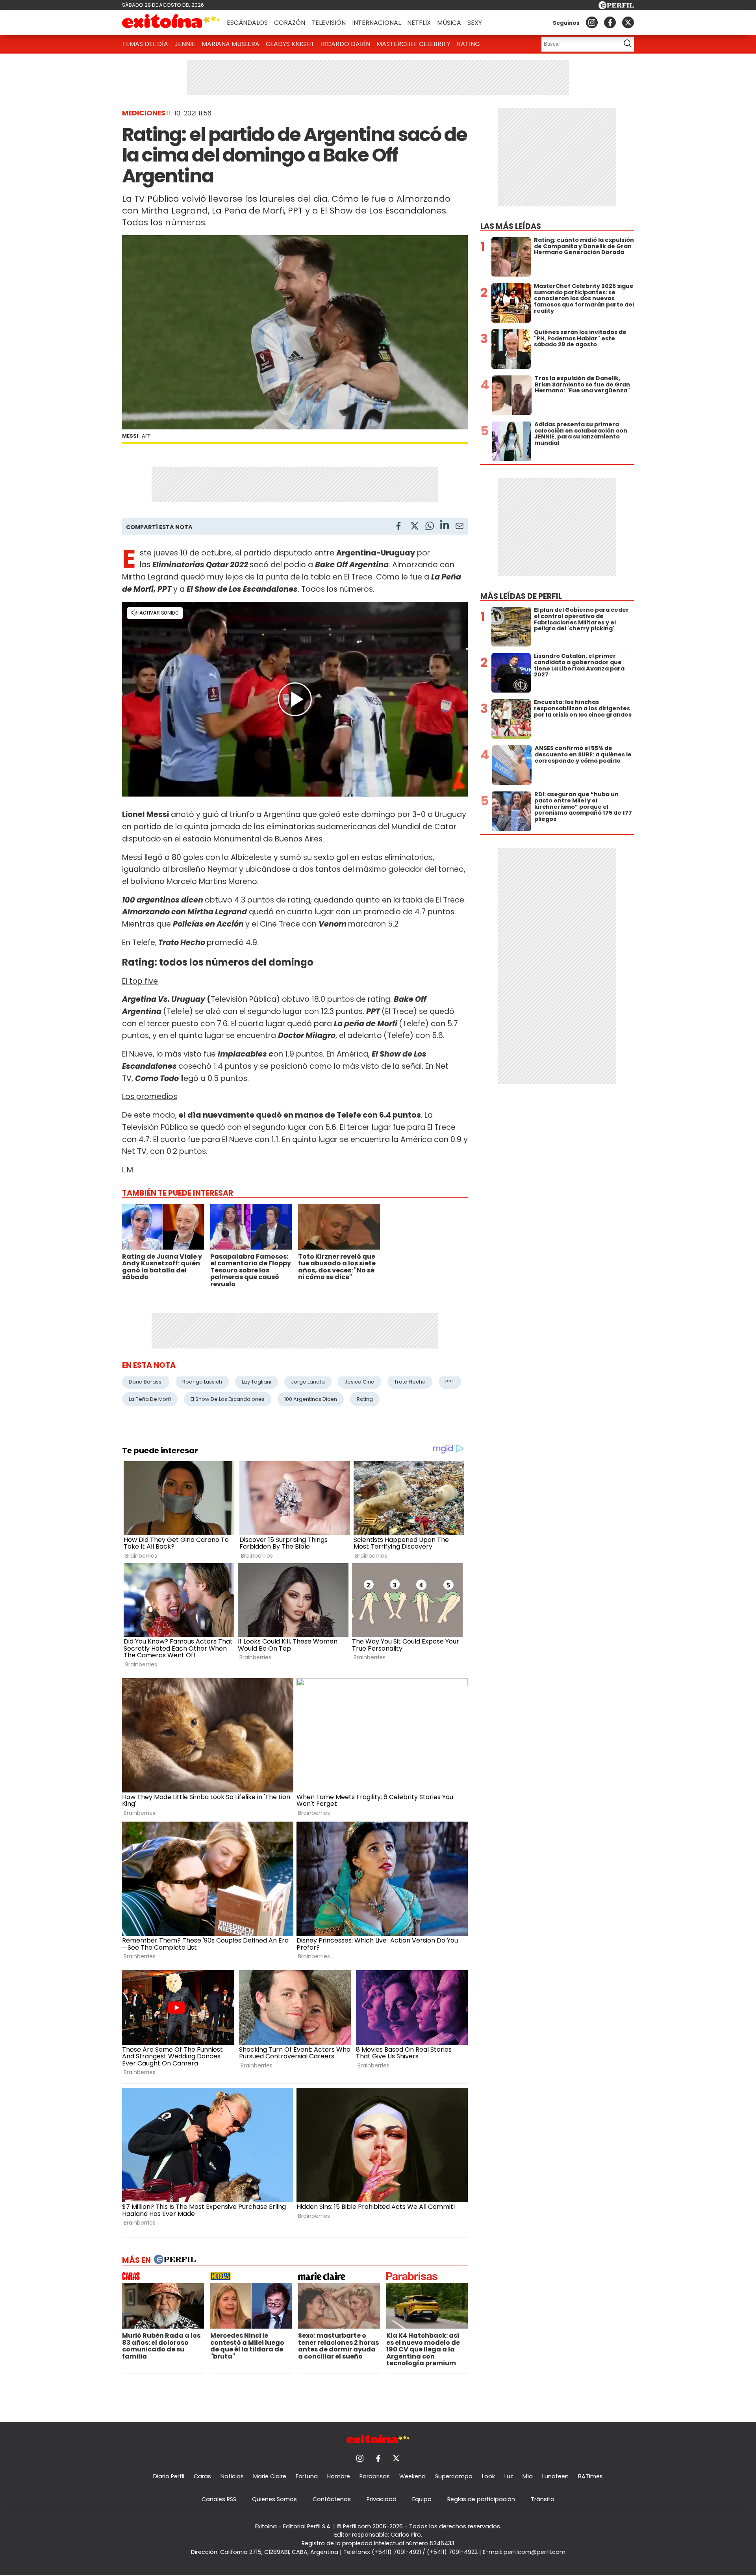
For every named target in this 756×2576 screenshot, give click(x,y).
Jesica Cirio (359, 1382)
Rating (468, 44)
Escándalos (247, 23)
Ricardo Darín (346, 44)
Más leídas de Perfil (521, 596)
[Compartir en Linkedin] (445, 526)
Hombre (339, 2476)
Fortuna (307, 2476)
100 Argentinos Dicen (311, 1399)
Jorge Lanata (308, 1382)
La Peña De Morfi (150, 1399)
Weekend (412, 2476)
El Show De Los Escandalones (228, 1399)
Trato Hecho (410, 1382)
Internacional (376, 23)
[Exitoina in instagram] (592, 22)
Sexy (475, 23)
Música (449, 23)
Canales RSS (219, 2499)
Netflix (419, 23)
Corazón (290, 23)
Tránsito (543, 2499)
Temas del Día (145, 44)
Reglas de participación (481, 2499)
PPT (450, 1382)
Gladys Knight (290, 44)
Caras (202, 2476)
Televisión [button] (329, 23)
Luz (509, 2476)
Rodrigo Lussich (202, 1382)
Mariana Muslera (231, 44)
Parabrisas (375, 2476)
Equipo (422, 2499)
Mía (528, 2476)
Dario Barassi (146, 1382)
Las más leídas (511, 226)
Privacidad (382, 2499)
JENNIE (185, 44)
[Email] (460, 527)
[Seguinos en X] (628, 22)
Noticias (232, 2476)
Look (488, 2476)
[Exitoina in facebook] (610, 22)
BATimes (590, 2476)
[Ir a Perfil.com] (616, 7)
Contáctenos (332, 2499)
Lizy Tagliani (257, 1382)
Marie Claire (270, 2476)
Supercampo (454, 2476)
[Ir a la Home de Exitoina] (171, 22)
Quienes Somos (274, 2499)
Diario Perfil (169, 2476)
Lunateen (555, 2476)
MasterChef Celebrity (413, 44)
